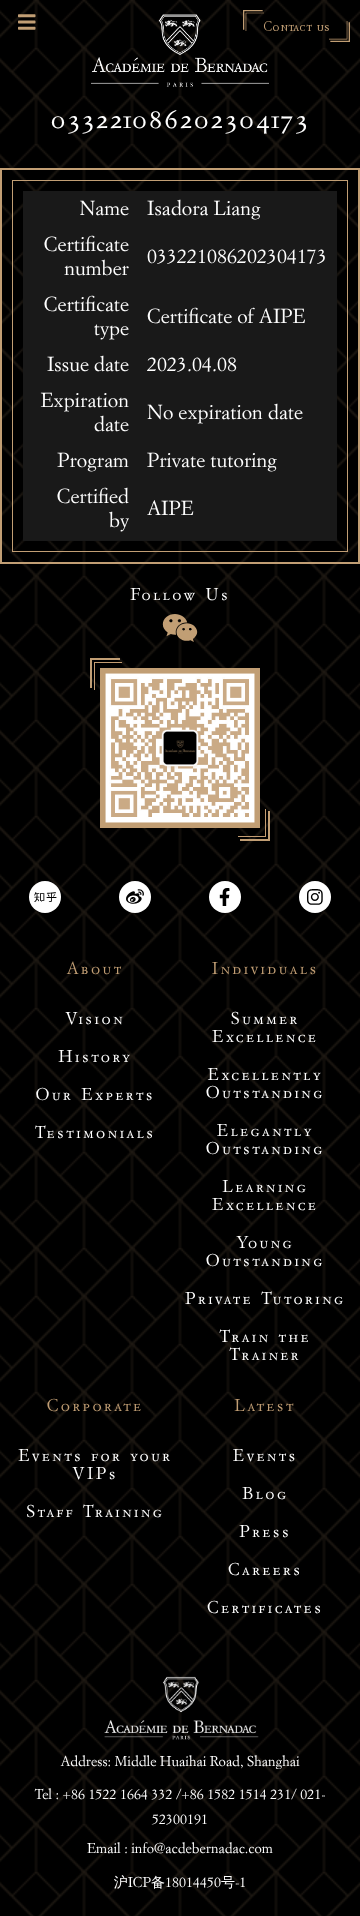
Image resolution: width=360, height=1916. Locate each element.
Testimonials (95, 1135)
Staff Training (95, 1514)
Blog (265, 1496)
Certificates (265, 1610)
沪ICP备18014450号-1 (180, 1884)
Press (265, 1534)
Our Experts (94, 1097)
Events (265, 1458)
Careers (265, 1572)
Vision (95, 1021)
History (95, 1059)
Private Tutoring (265, 1301)
